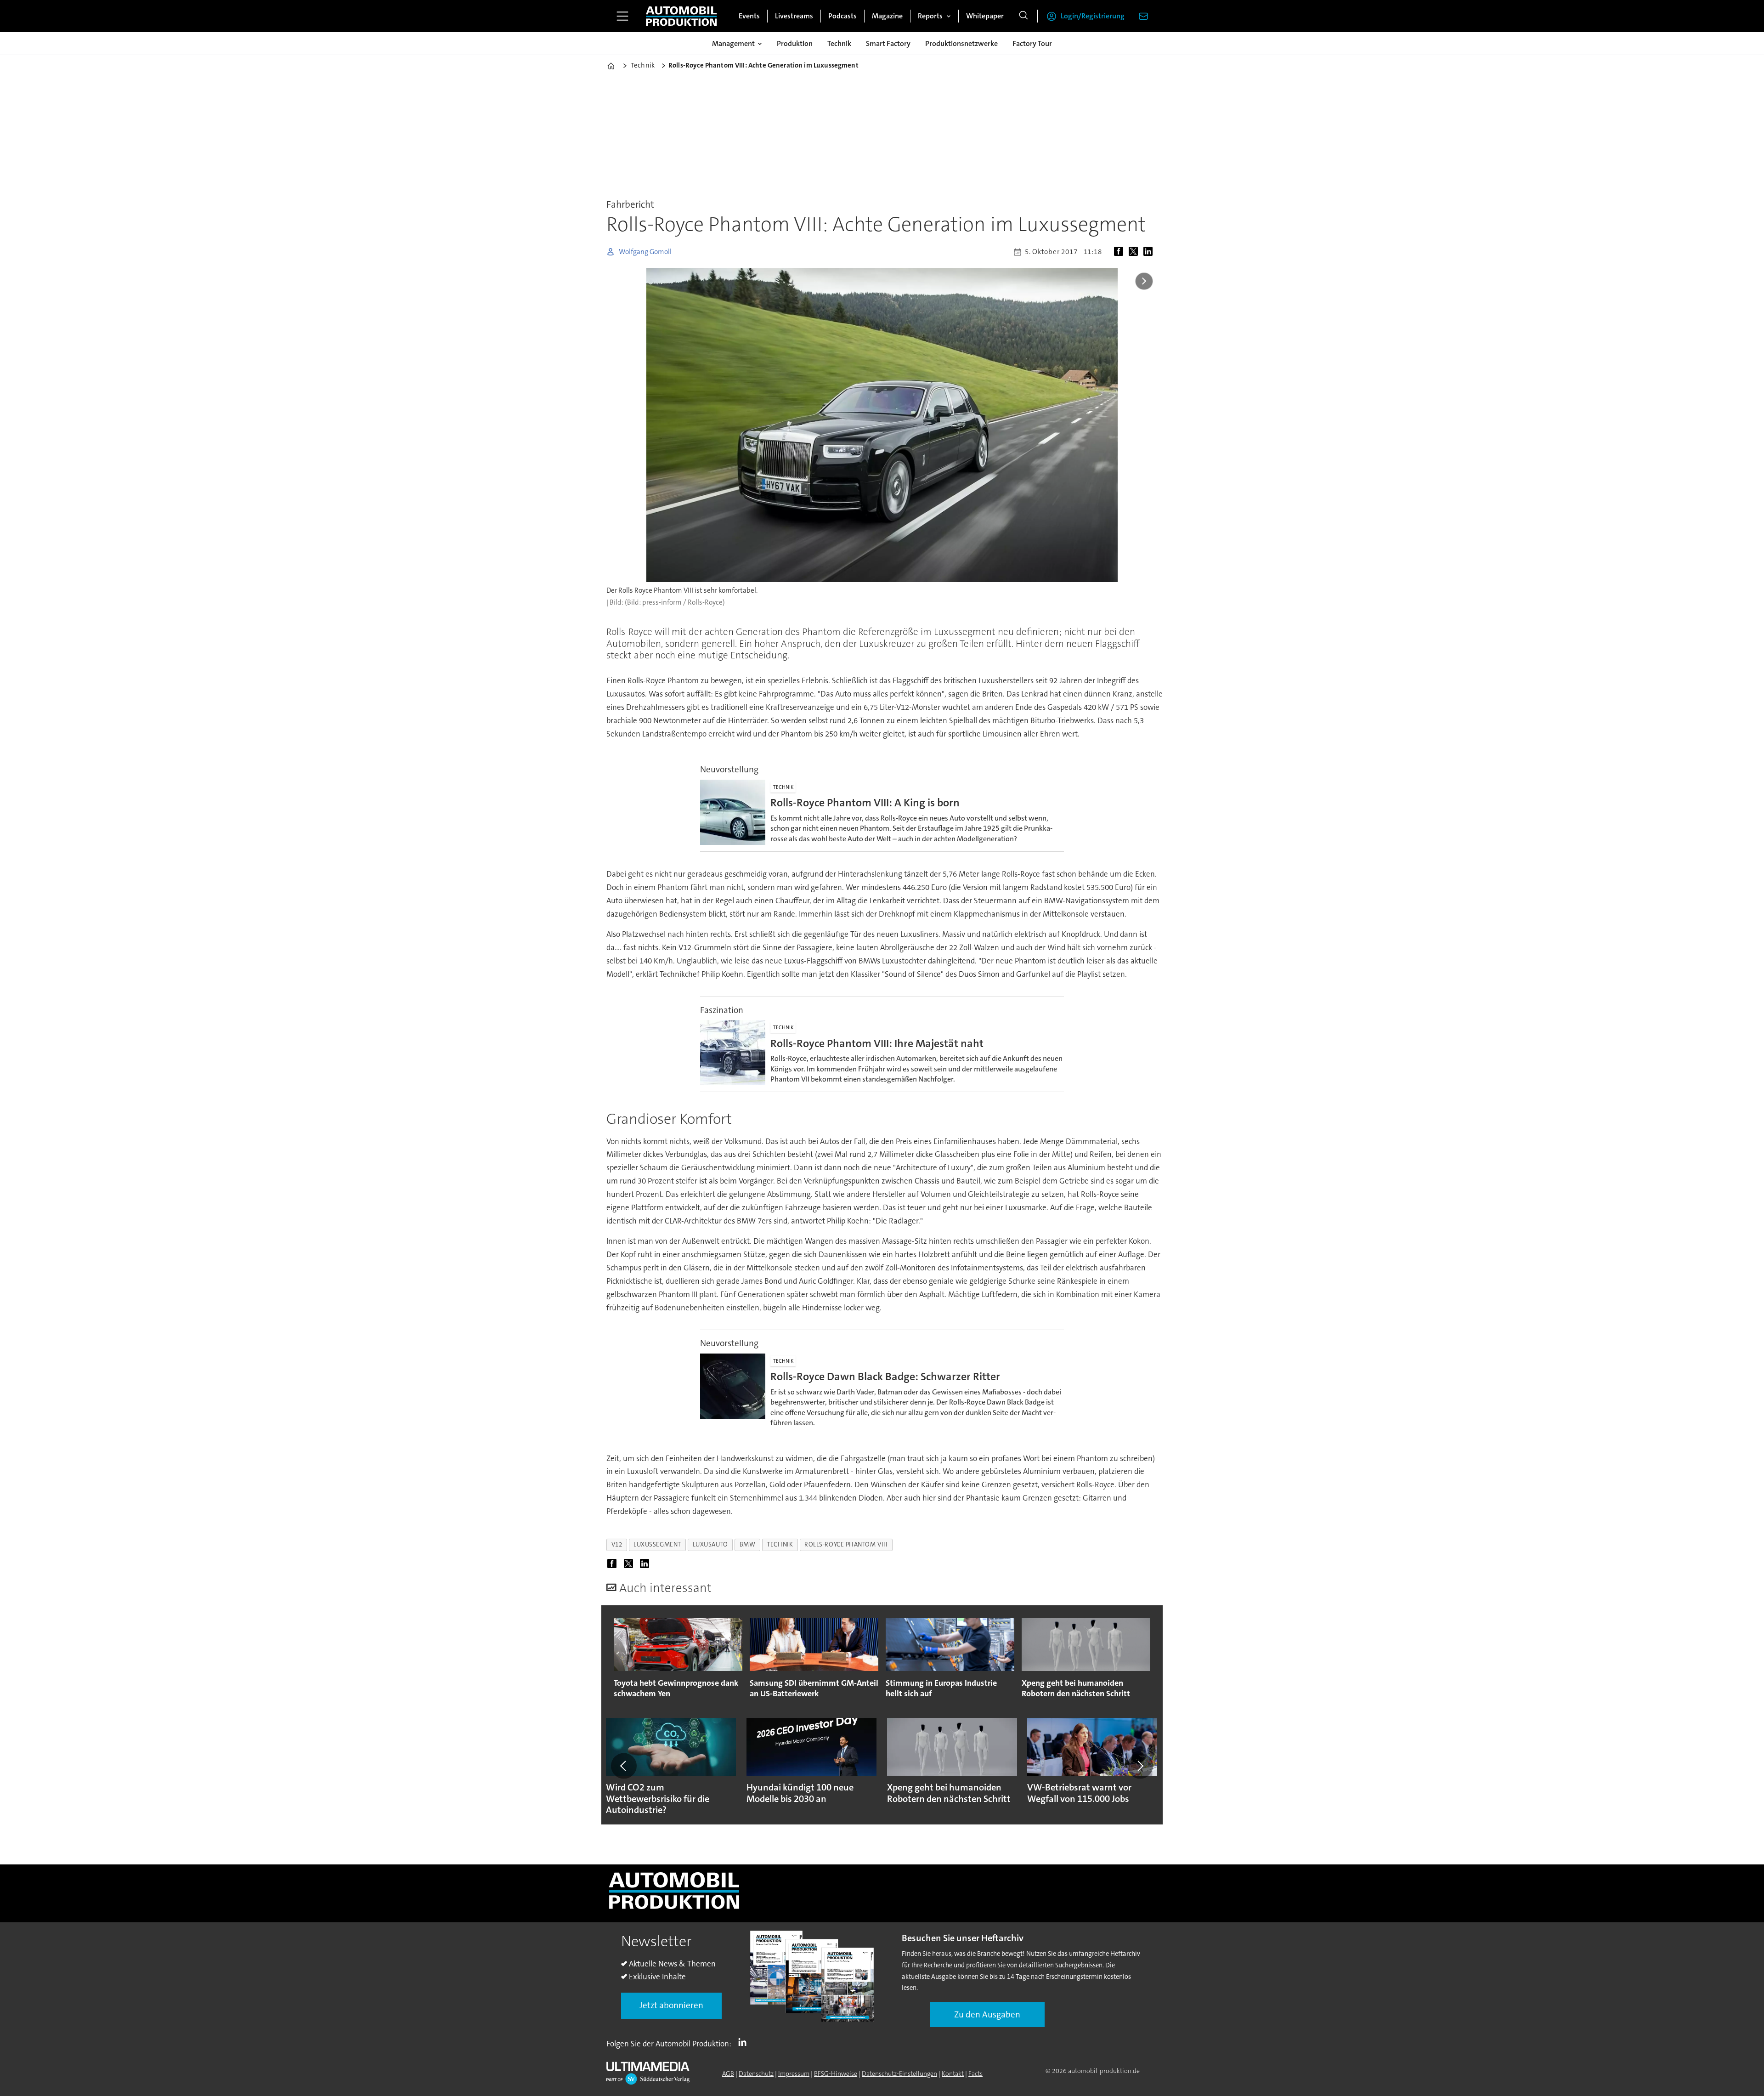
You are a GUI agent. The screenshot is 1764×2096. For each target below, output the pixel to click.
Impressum (794, 2073)
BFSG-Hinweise (836, 2073)
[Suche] (1023, 16)
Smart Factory (888, 43)
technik (780, 1544)
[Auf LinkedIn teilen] (1150, 252)
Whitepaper (985, 16)
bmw (748, 1544)
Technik (839, 43)
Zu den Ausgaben (987, 2014)
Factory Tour (1032, 43)
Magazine (887, 16)
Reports (930, 16)
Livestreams (794, 16)
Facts (975, 2073)
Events (749, 16)
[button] (624, 1766)
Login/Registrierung (1093, 16)
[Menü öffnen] (622, 16)
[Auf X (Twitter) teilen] (1135, 252)
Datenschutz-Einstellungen (899, 2073)
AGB (728, 2073)
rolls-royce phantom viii (846, 1544)
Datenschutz (756, 2073)
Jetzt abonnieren (671, 2005)
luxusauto (710, 1544)
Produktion (795, 43)
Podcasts (842, 16)
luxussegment (657, 1544)
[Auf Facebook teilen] (1120, 252)
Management (733, 43)
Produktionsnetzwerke (961, 43)
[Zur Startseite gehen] (681, 16)
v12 (617, 1544)
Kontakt (953, 2073)
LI (745, 2042)
